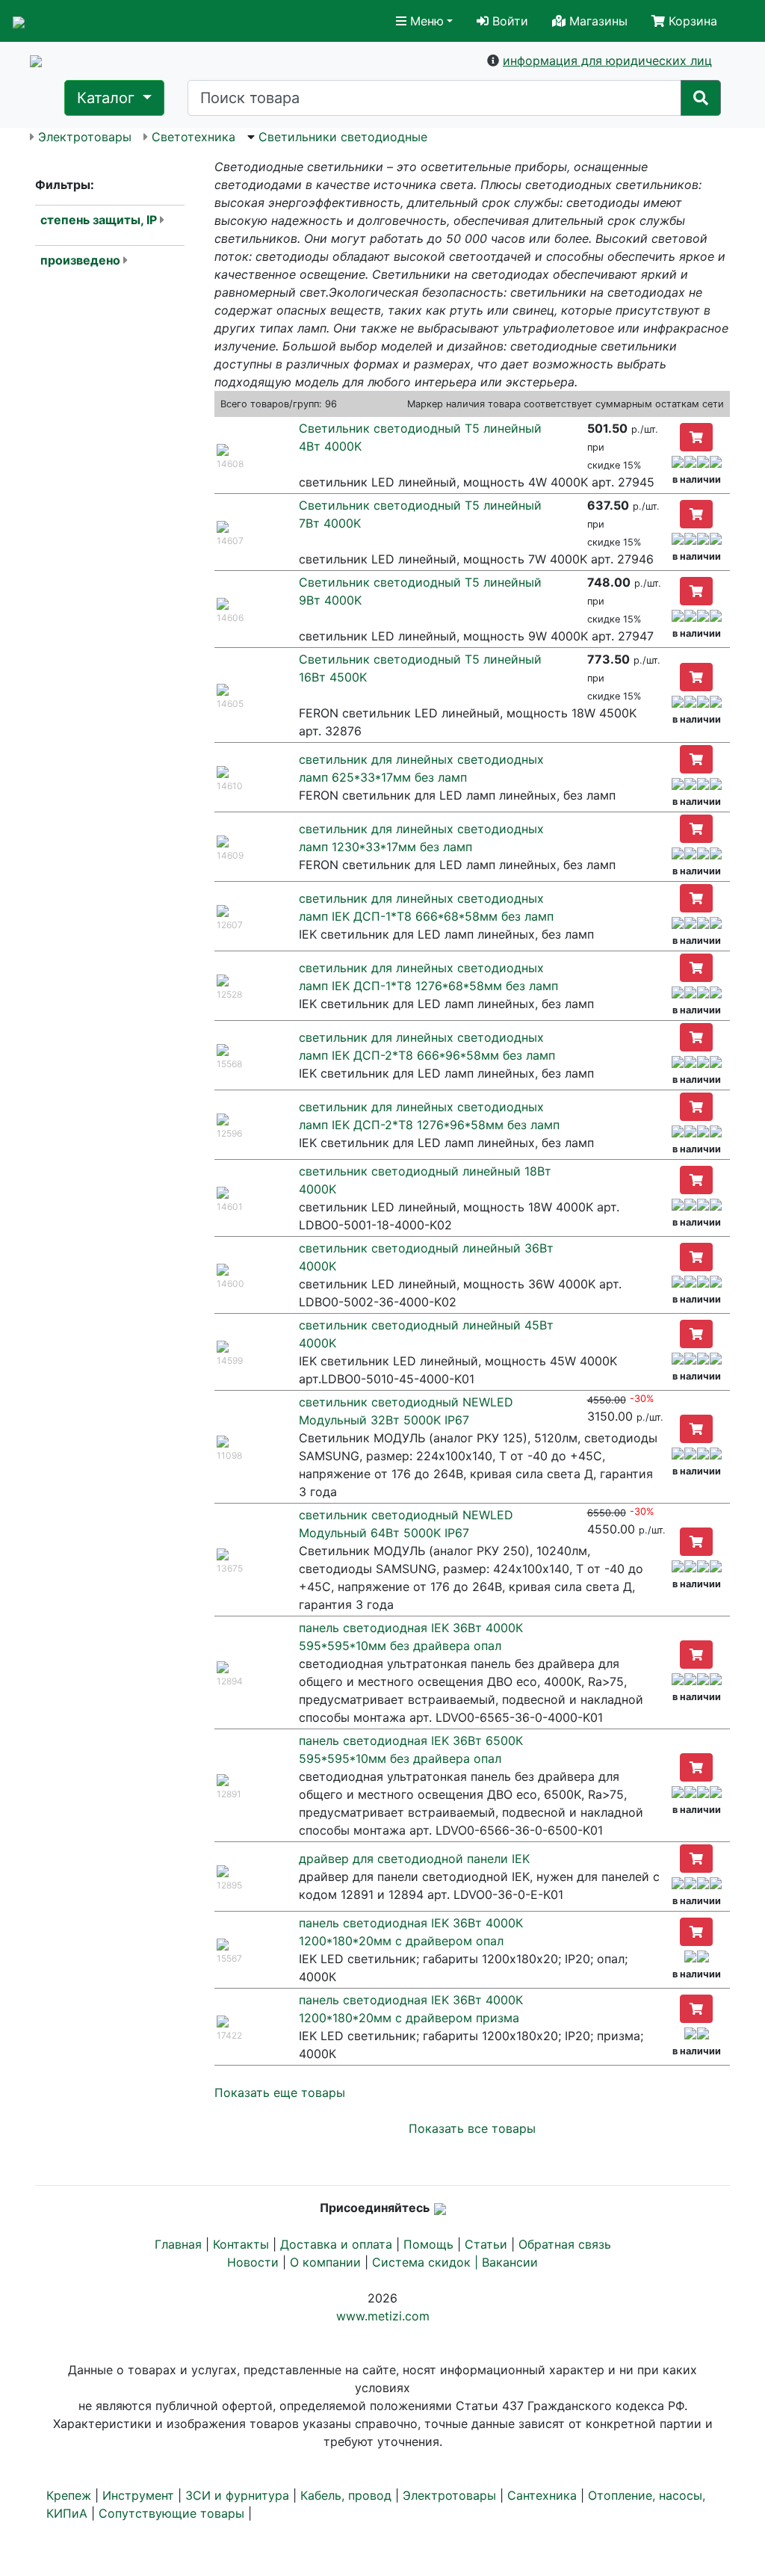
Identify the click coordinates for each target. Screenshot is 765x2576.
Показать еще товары (280, 2092)
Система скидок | (427, 2262)
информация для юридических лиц (607, 61)
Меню (425, 21)
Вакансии (510, 2262)
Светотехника (193, 137)
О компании (325, 2262)
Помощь (428, 2244)
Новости (253, 2262)
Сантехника (542, 2495)
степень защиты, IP (99, 220)
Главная (178, 2244)
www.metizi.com (383, 2316)
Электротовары (85, 137)
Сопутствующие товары (171, 2513)
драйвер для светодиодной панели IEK (414, 1859)
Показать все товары (472, 2128)
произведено (80, 260)
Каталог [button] (108, 98)
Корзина (691, 21)
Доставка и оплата (336, 2244)
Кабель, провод (346, 2495)
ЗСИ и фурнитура (237, 2495)
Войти (508, 21)
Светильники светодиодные (343, 137)
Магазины (597, 21)
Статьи (486, 2244)
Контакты (241, 2244)
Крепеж (69, 2495)
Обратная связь (565, 2244)
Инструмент (138, 2495)
